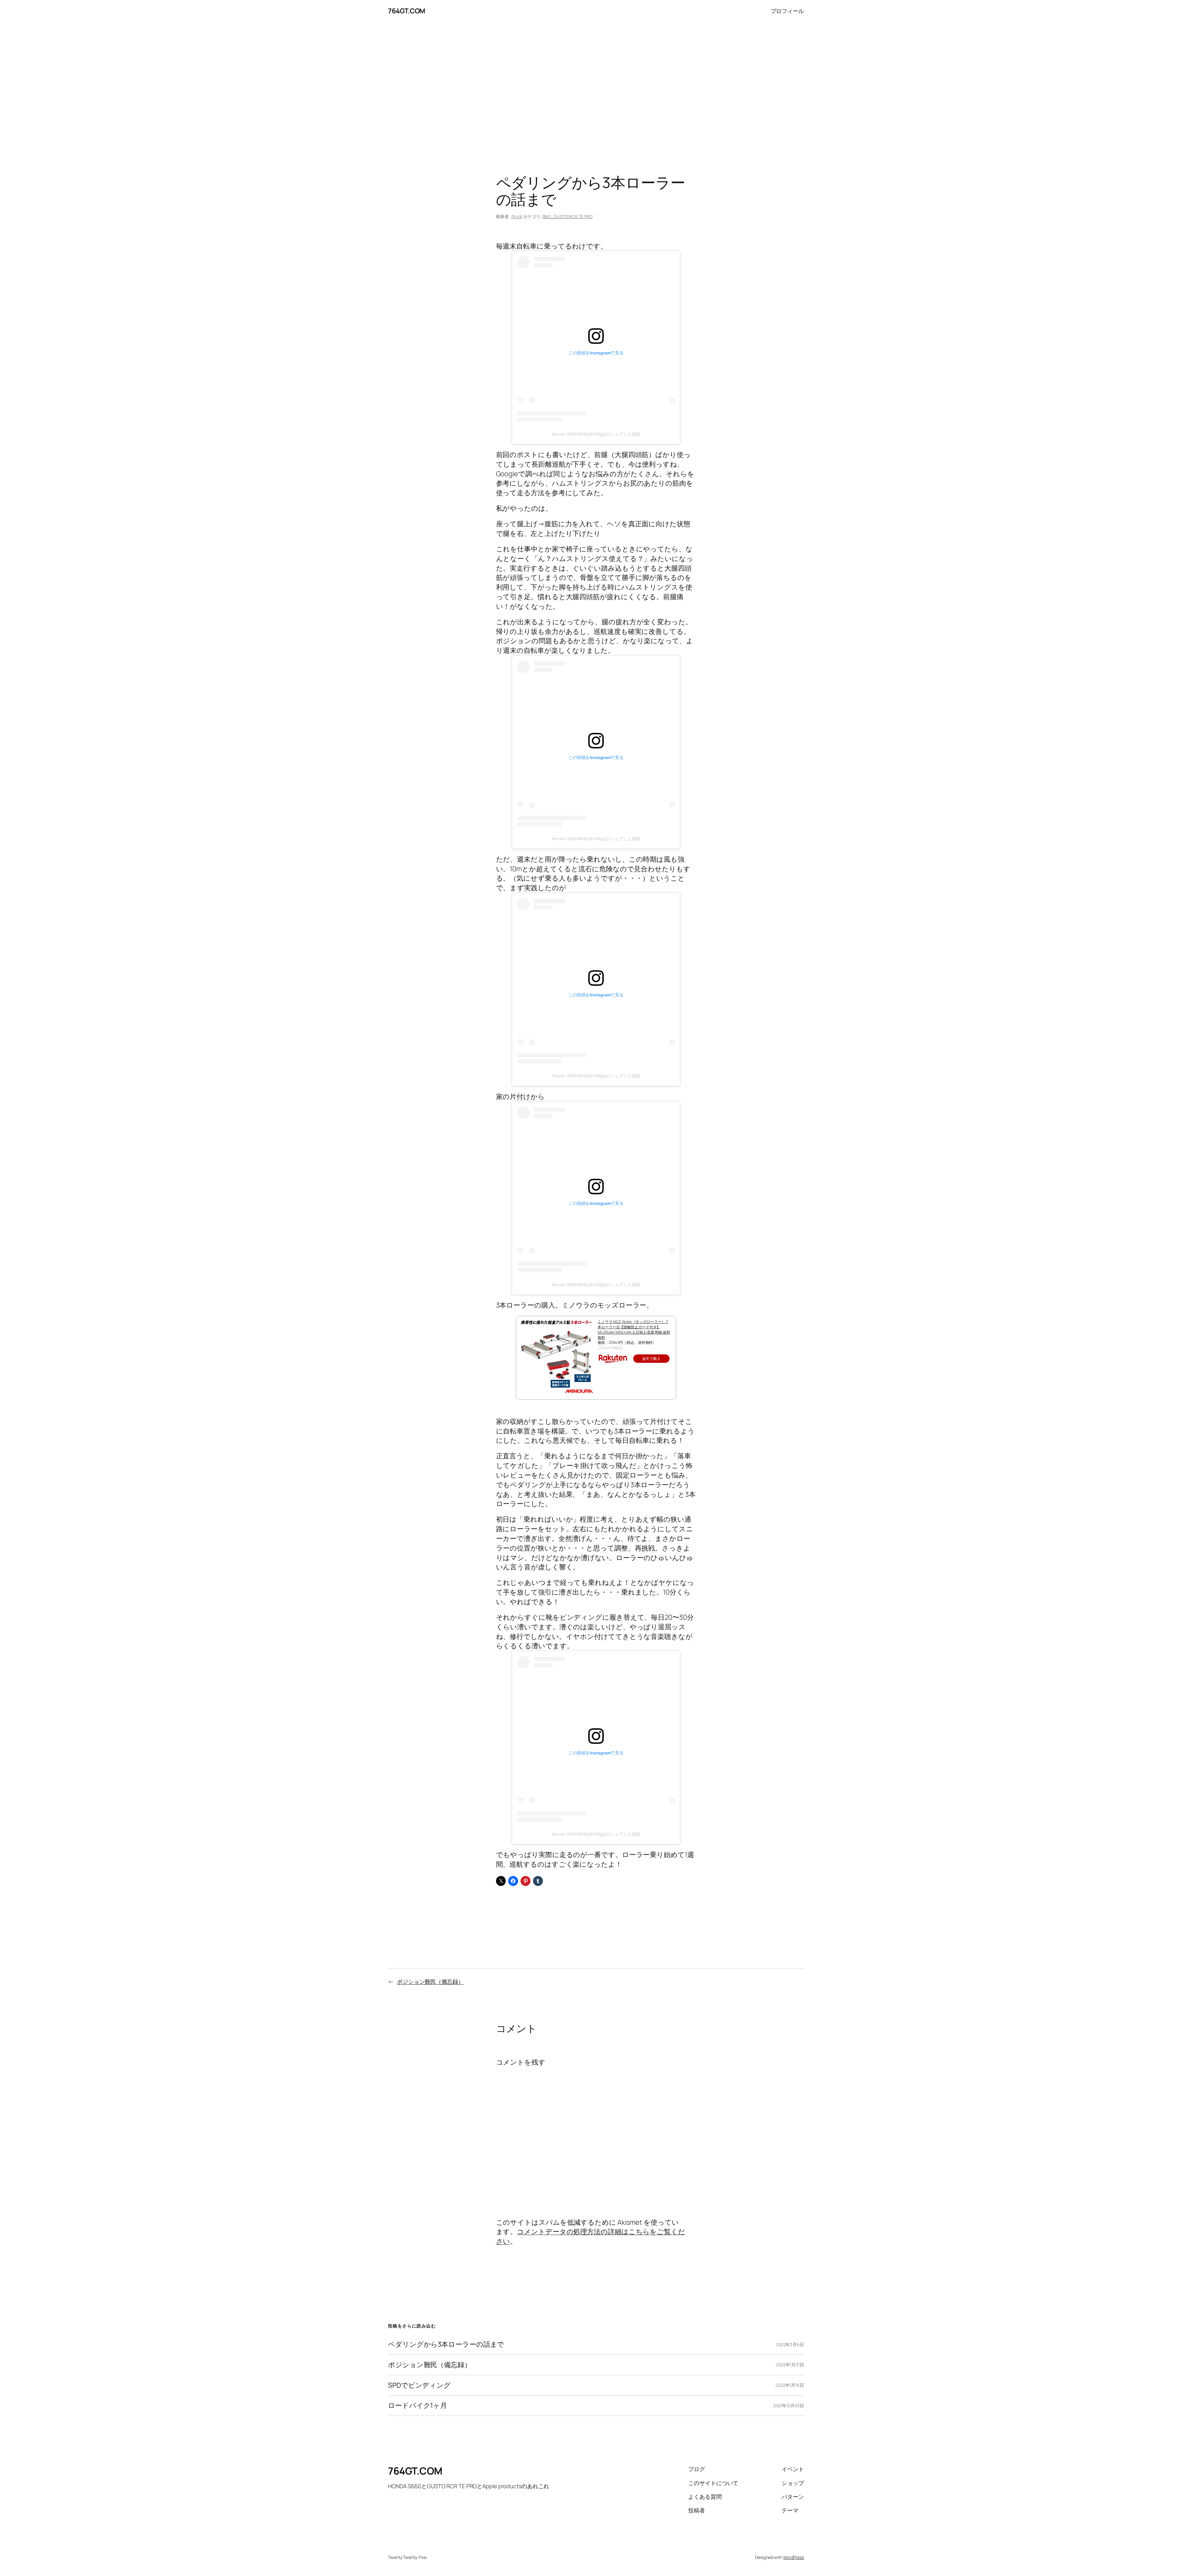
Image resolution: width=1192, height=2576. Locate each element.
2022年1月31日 (790, 2365)
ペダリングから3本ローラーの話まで (446, 2344)
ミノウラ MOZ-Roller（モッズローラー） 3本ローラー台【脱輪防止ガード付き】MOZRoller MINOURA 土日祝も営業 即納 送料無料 (634, 1329)
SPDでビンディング (419, 2385)
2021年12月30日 (789, 2405)
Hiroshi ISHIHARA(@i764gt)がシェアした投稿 (596, 434)
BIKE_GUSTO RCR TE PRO (568, 216)
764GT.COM (407, 11)
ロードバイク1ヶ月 (418, 2405)
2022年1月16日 (790, 2385)
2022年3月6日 (790, 2344)
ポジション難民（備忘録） (430, 1981)
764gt (517, 216)
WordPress (794, 2557)
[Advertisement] (596, 87)
